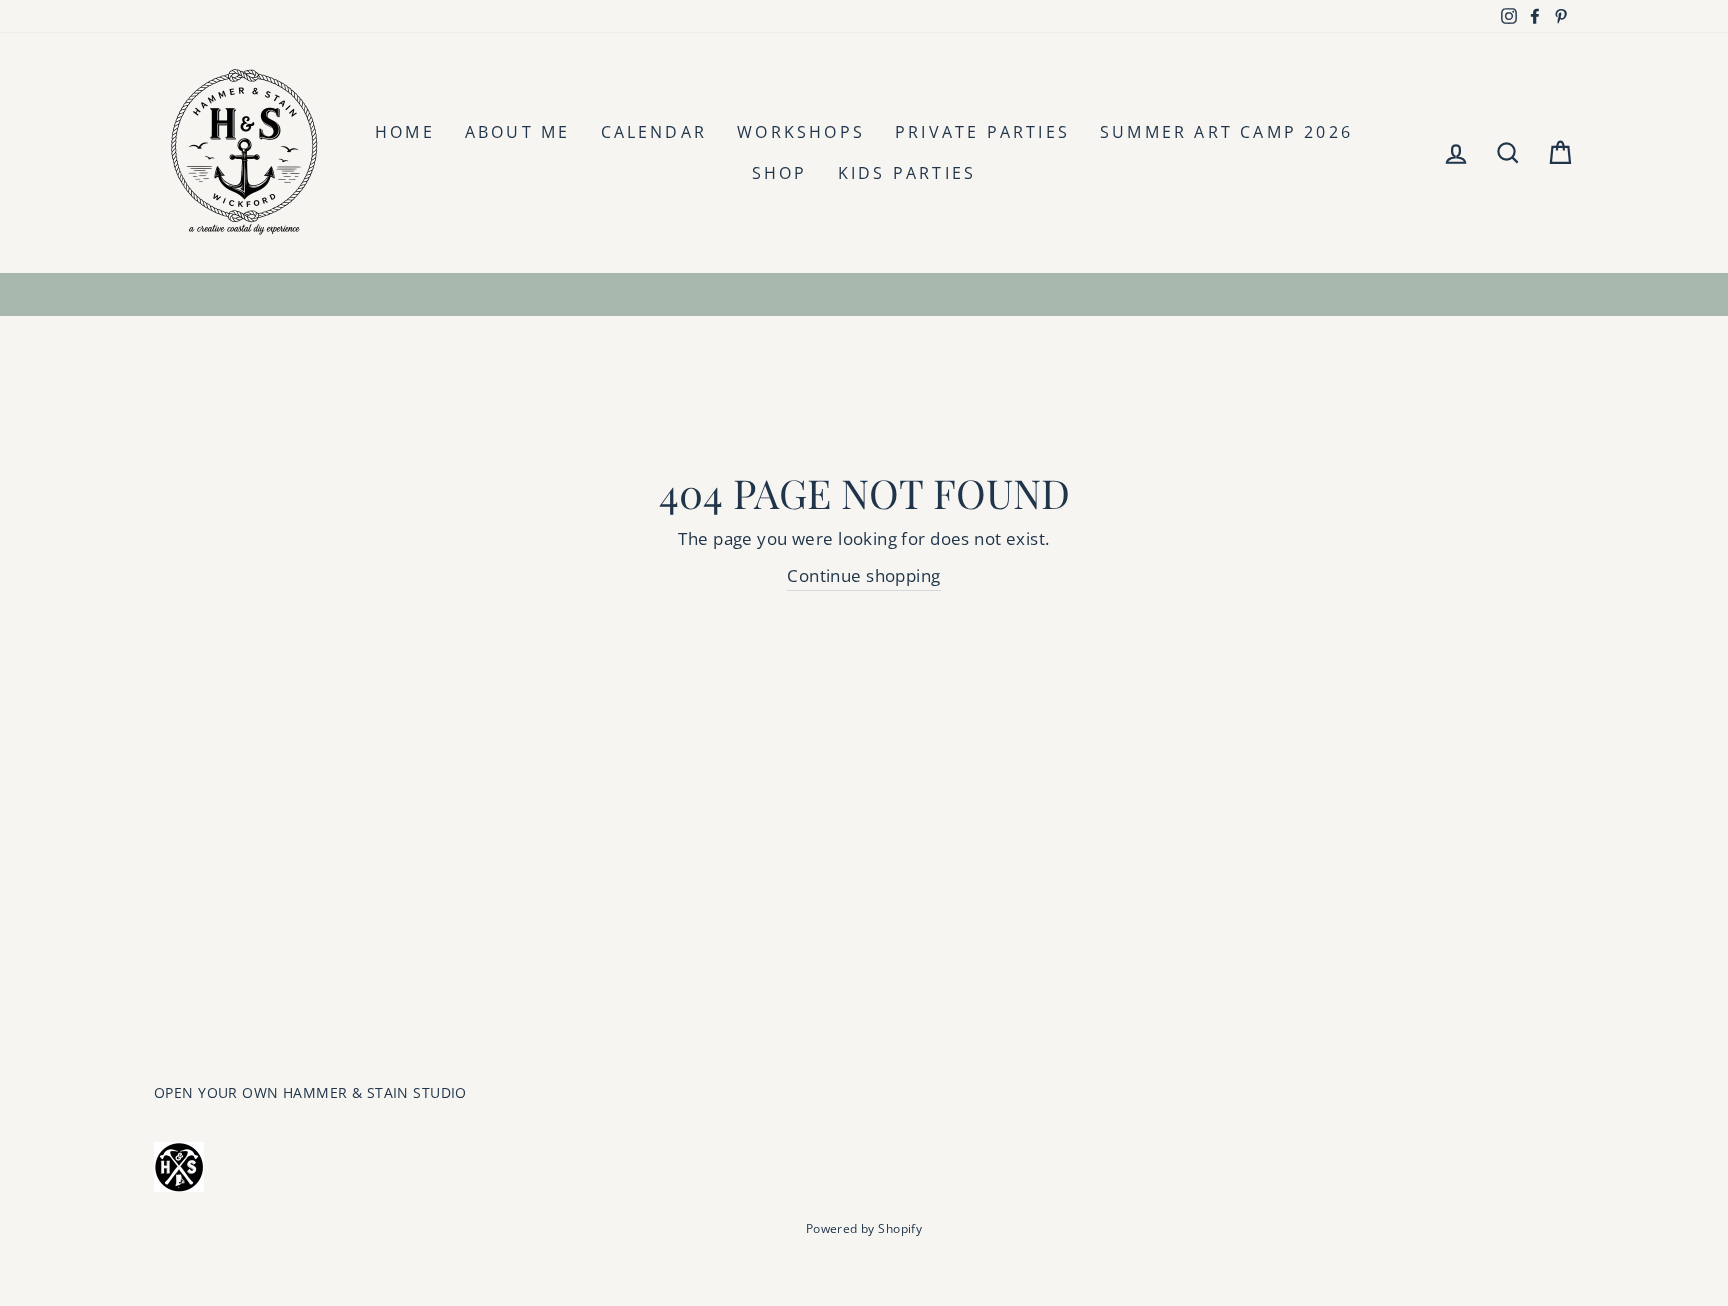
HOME (405, 132)
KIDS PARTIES (907, 173)
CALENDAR (654, 132)
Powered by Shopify (864, 1228)
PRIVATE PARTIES (982, 132)
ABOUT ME (518, 132)
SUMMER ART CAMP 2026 (1226, 132)
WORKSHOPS (801, 132)
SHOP (780, 173)
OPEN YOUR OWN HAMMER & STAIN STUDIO (310, 1092)
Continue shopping (863, 575)
